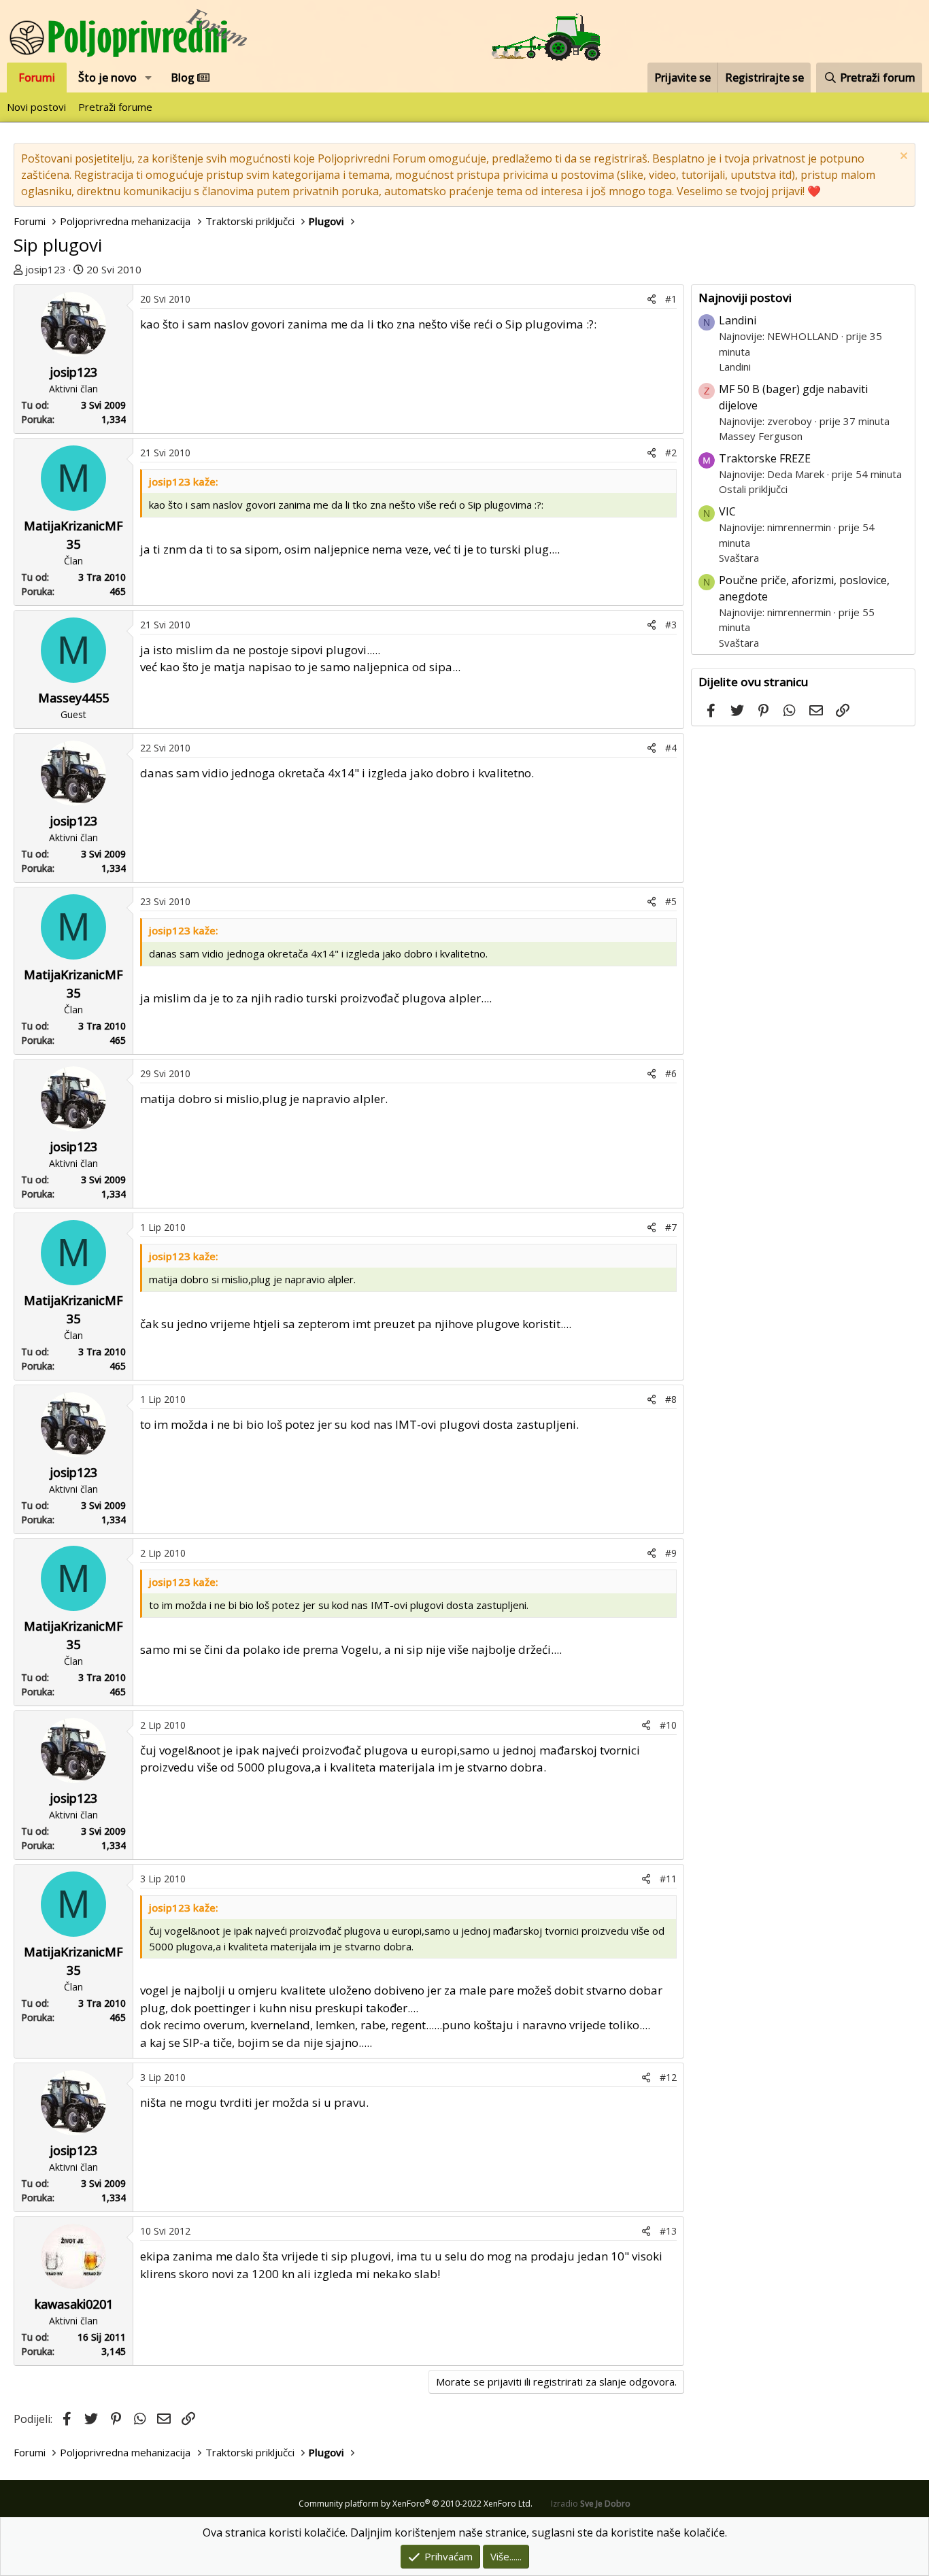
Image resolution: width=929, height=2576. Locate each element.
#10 (668, 1725)
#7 (671, 1227)
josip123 (46, 269)
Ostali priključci (753, 489)
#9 (671, 1553)
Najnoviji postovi (745, 298)
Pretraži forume (115, 107)
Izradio (591, 2504)
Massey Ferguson (761, 436)
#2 (671, 453)
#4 (671, 748)
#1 (671, 299)
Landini (738, 320)
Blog (184, 78)
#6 (671, 1073)
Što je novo (107, 78)
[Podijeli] (652, 299)
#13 (668, 2231)
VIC (727, 511)
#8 (671, 1399)
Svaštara (739, 558)
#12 (668, 2077)
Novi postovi (36, 107)
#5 (671, 901)
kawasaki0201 (74, 2304)
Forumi (37, 78)
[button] (149, 78)
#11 (668, 1879)
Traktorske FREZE (765, 458)
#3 (671, 625)
